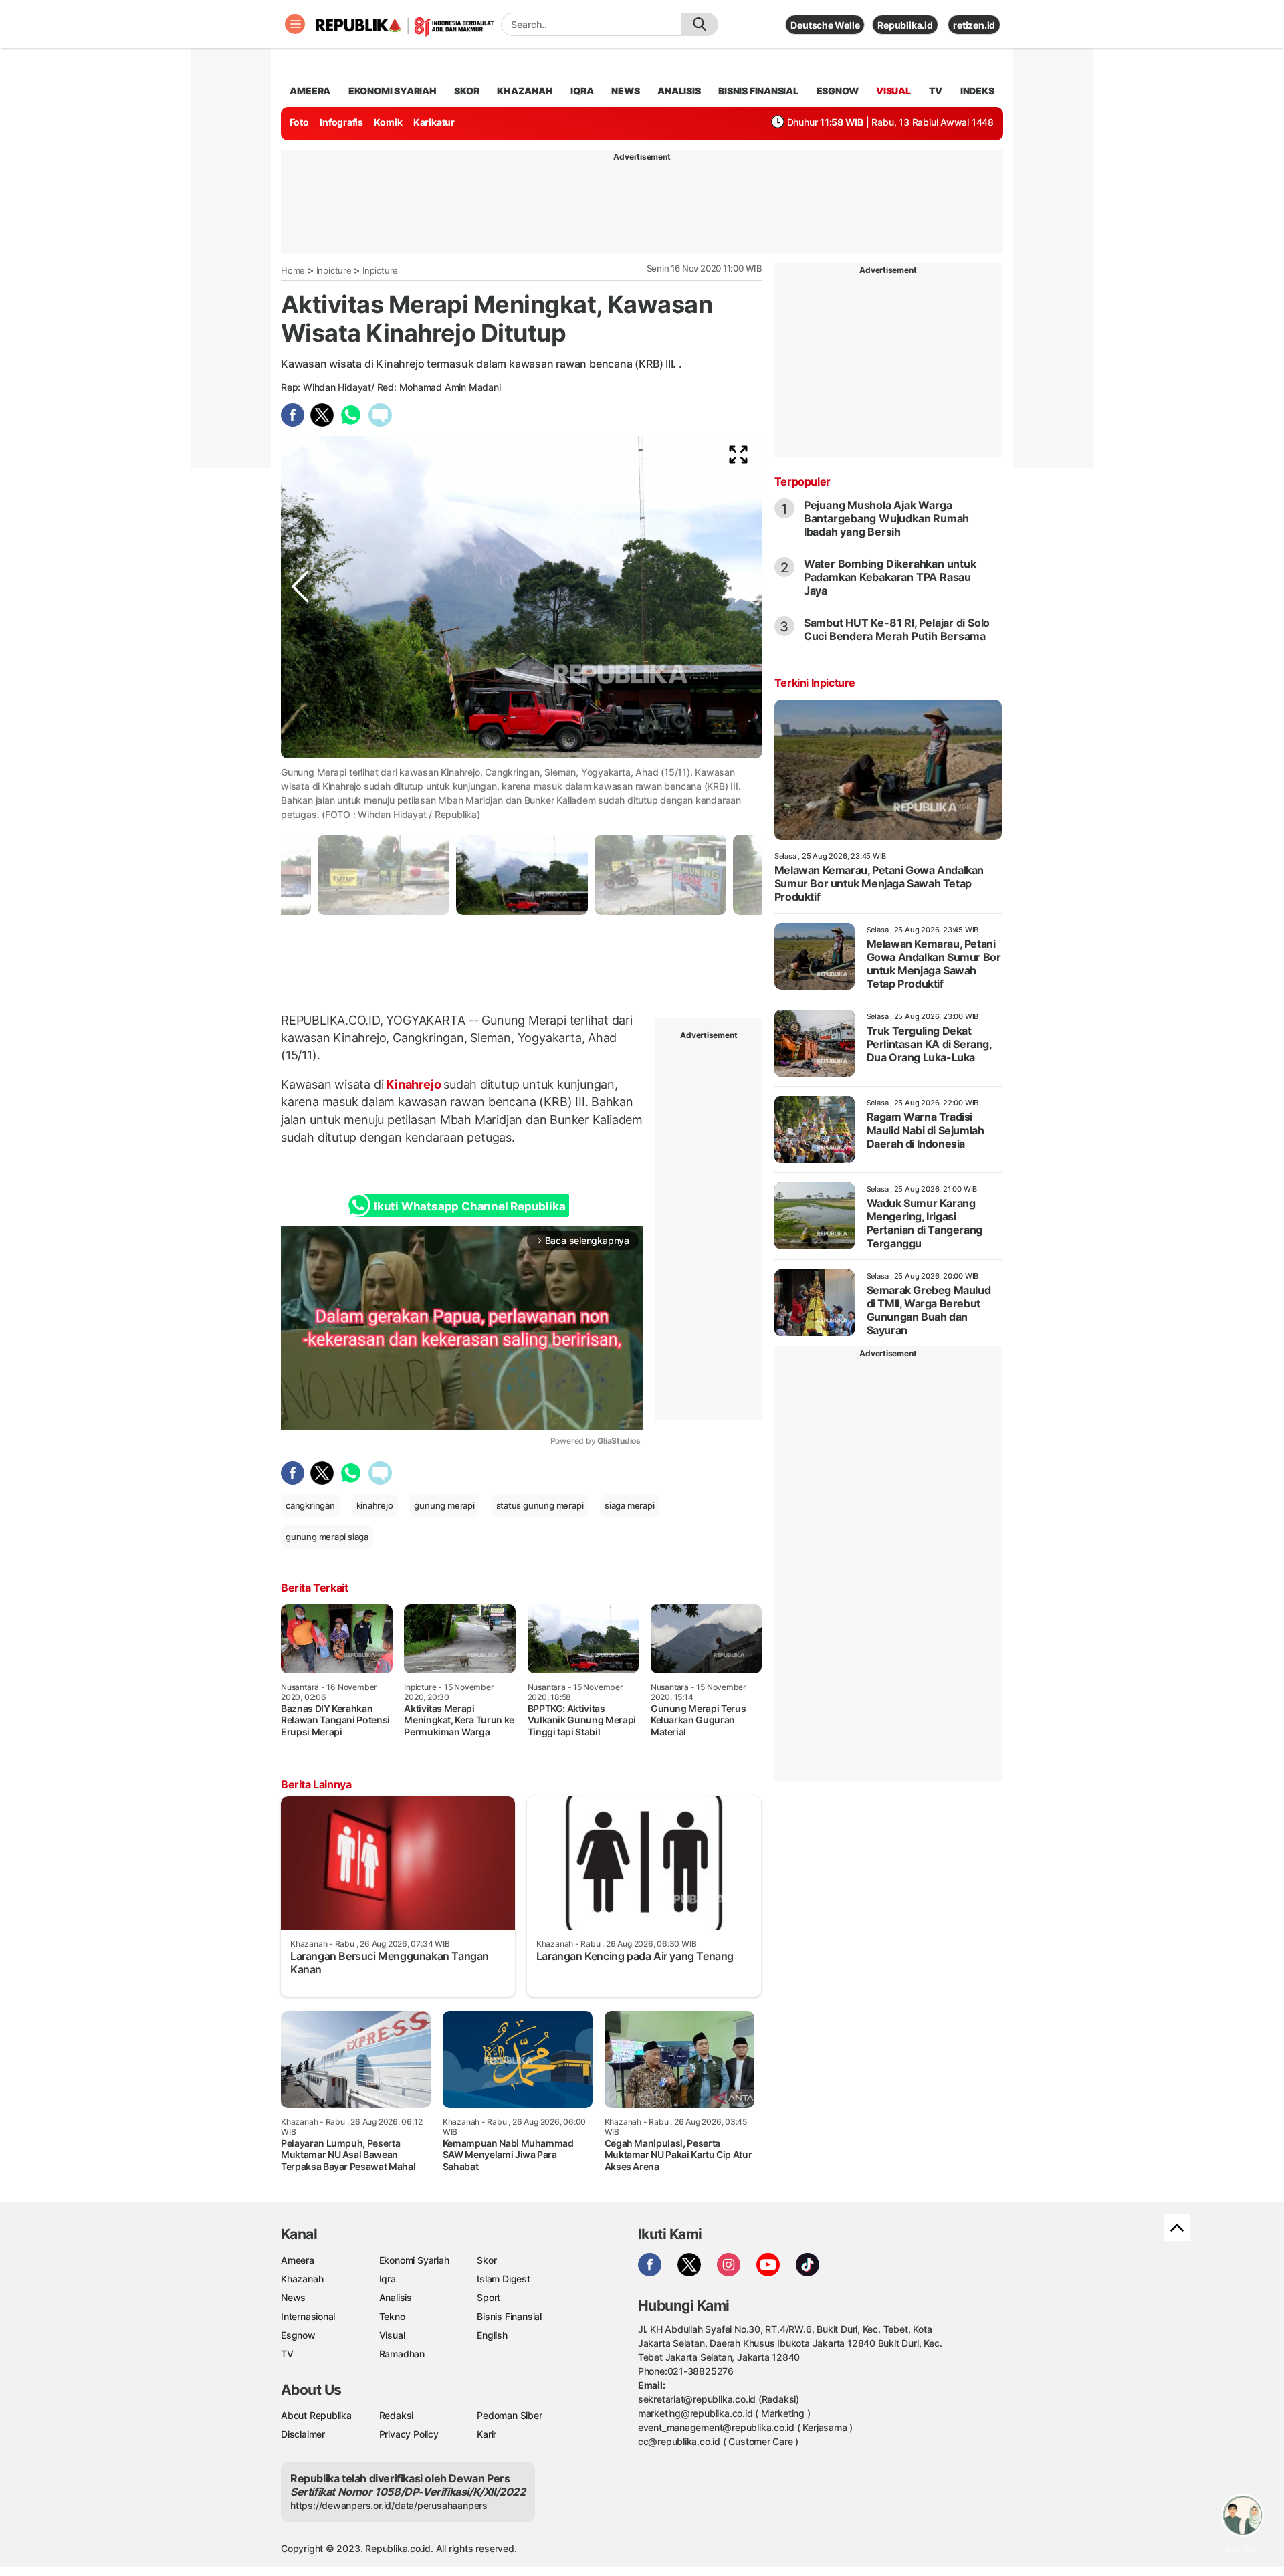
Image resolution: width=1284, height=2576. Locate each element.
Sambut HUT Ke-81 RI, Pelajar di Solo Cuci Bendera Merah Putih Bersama (897, 629)
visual (893, 91)
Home (293, 270)
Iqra (388, 2279)
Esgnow (298, 2335)
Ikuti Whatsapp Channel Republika (469, 1206)
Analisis (396, 2297)
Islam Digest (503, 2279)
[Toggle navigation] (295, 24)
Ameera (298, 2260)
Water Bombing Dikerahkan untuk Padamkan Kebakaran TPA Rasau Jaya (890, 577)
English (492, 2335)
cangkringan (310, 1505)
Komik (388, 122)
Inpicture (334, 270)
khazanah (525, 91)
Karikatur (434, 122)
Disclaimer (303, 2434)
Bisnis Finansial (758, 91)
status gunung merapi (540, 1505)
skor (466, 91)
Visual (392, 2335)
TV (936, 91)
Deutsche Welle (825, 25)
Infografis (341, 122)
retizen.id (974, 25)
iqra (582, 91)
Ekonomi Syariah (393, 91)
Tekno (392, 2316)
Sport (489, 2297)
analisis (679, 91)
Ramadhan (402, 2354)
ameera (310, 91)
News (293, 2297)
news (625, 91)
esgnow (838, 91)
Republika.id (905, 25)
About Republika (316, 2415)
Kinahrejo (413, 1084)
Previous (300, 770)
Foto (299, 122)
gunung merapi (444, 1505)
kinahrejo (375, 1505)
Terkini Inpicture (815, 683)
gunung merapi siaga (327, 1537)
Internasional (308, 2316)
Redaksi (397, 2415)
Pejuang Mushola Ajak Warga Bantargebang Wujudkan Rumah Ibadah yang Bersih (886, 518)
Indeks (977, 91)
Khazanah (302, 2279)
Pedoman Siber (509, 2415)
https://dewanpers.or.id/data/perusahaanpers (389, 2505)
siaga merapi (629, 1505)
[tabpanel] (522, 874)
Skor (487, 2260)
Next (743, 770)
